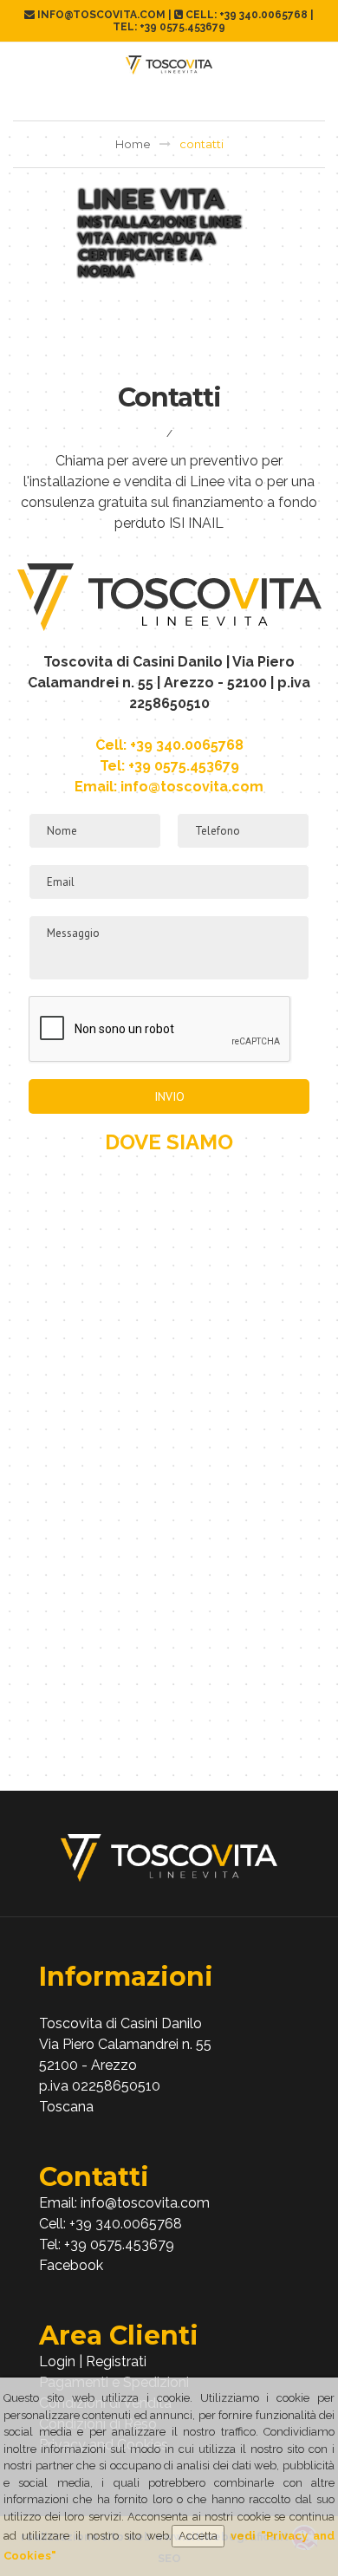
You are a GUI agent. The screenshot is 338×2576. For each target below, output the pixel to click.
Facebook (71, 2265)
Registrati (116, 2361)
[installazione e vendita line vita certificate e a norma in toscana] (169, 1858)
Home (133, 144)
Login (57, 2361)
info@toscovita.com (192, 787)
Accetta (198, 2536)
